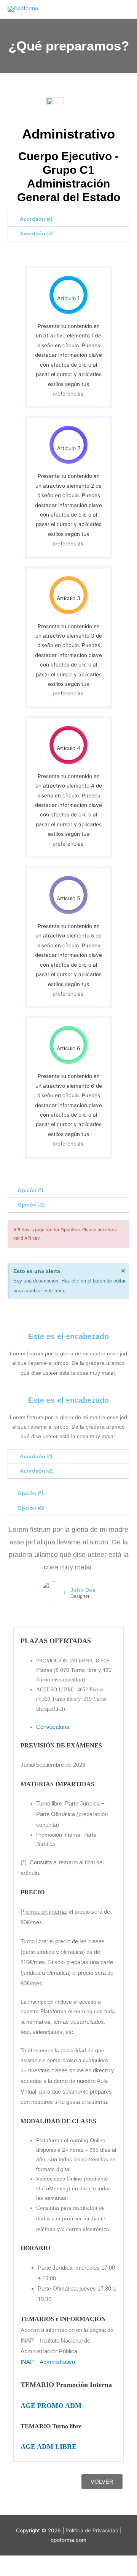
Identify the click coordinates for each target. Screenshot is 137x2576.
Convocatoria (53, 1727)
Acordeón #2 (36, 234)
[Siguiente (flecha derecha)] (47, 2572)
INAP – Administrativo (48, 2362)
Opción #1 (31, 1190)
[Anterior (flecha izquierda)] (15, 2572)
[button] (68, 219)
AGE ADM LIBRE (49, 2447)
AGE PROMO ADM (51, 2406)
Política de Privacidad (92, 2530)
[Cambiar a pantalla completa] (47, 2562)
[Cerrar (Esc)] (111, 2562)
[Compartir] (79, 2562)
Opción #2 (31, 1205)
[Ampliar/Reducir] (15, 2562)
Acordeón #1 (36, 219)
